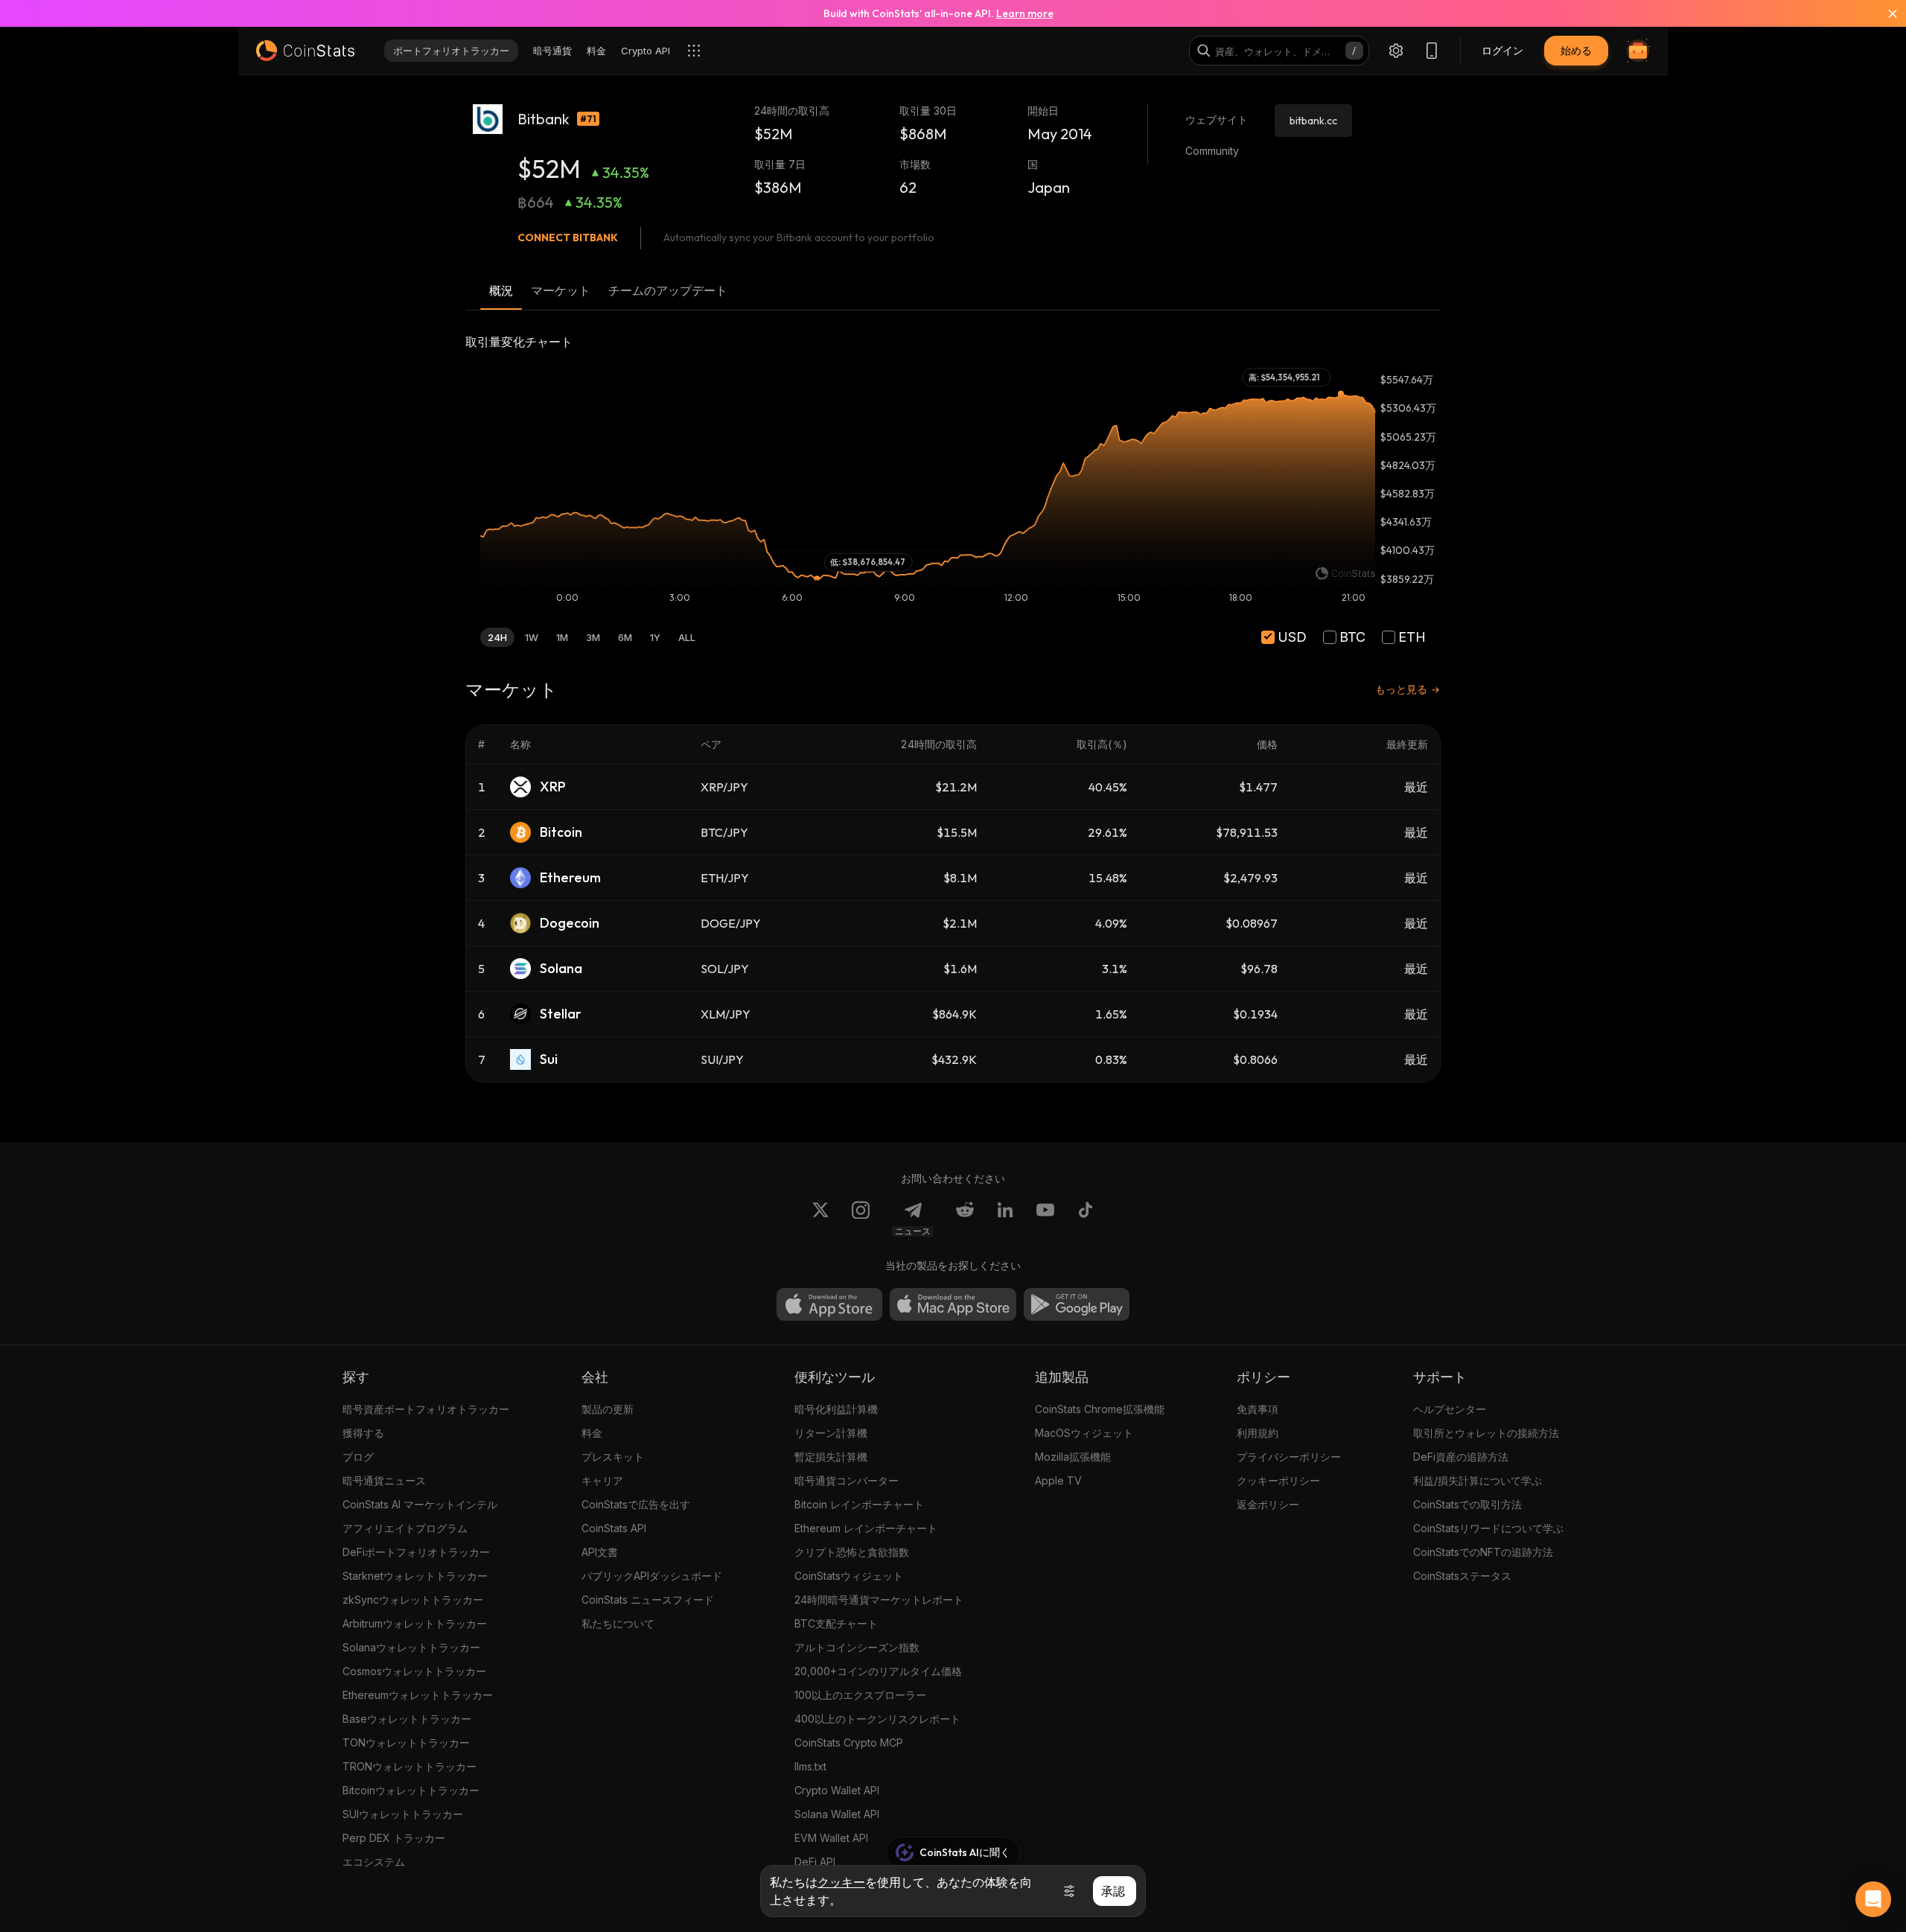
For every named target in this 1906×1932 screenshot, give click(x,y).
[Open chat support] (1873, 1899)
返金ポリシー (1268, 1504)
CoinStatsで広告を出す (636, 1504)
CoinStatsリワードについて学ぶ (1488, 1528)
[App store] (829, 1304)
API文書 (600, 1552)
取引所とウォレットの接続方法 (1486, 1433)
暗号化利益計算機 (836, 1409)
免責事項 (1258, 1409)
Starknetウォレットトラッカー (415, 1576)
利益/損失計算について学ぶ (1478, 1480)
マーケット (561, 290)
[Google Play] (1077, 1304)
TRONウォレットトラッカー (409, 1766)
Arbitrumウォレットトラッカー (415, 1623)
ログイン (1502, 50)
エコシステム (374, 1862)
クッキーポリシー (1278, 1480)
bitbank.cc (1313, 121)
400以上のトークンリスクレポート (877, 1719)
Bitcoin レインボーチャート (859, 1504)
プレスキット (613, 1457)
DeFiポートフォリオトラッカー (416, 1552)
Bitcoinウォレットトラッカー (411, 1790)
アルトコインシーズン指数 (857, 1647)
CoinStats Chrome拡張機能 (1100, 1409)
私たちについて (618, 1623)
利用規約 (1258, 1433)
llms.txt (810, 1766)
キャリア (602, 1480)
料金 (592, 1433)
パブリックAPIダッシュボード (652, 1576)
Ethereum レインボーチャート (866, 1528)
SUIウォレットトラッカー (403, 1814)
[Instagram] (861, 1219)
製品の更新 (608, 1409)
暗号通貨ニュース (384, 1480)
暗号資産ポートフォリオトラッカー (426, 1409)
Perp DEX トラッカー (394, 1838)
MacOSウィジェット (1084, 1433)
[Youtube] (1045, 1219)
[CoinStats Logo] (305, 51)
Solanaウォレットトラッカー (411, 1647)
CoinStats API (614, 1528)
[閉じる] (1884, 13)
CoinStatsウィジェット (849, 1576)
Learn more (1025, 13)
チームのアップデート (668, 290)
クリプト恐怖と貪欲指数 (852, 1552)
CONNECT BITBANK (568, 237)
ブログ (358, 1457)
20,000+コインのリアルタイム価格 (878, 1671)
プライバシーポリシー (1289, 1457)
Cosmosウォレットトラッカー (414, 1671)
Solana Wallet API (837, 1814)
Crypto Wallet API (837, 1790)
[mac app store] (953, 1304)
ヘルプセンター (1450, 1409)
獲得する (363, 1433)
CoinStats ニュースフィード (648, 1600)
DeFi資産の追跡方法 (1461, 1457)
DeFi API (815, 1862)
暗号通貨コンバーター (847, 1480)
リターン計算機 (831, 1433)
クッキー (841, 1882)
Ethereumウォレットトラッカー (418, 1695)
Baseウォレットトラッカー (407, 1719)
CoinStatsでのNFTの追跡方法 (1483, 1552)
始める (1576, 50)
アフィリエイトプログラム (405, 1528)
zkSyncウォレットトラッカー (413, 1600)
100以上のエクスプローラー (860, 1695)
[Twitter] (820, 1219)
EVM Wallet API (831, 1838)
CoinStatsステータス (1462, 1576)
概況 (501, 290)
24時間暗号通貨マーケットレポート (879, 1600)
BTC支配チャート (836, 1623)
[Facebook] (1086, 1219)
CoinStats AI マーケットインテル (420, 1504)
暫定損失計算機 (831, 1457)
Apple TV (1058, 1480)
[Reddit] (965, 1219)
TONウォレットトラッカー (406, 1743)
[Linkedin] (1005, 1219)
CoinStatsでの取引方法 (1467, 1504)
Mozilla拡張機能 (1073, 1457)
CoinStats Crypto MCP (849, 1743)
